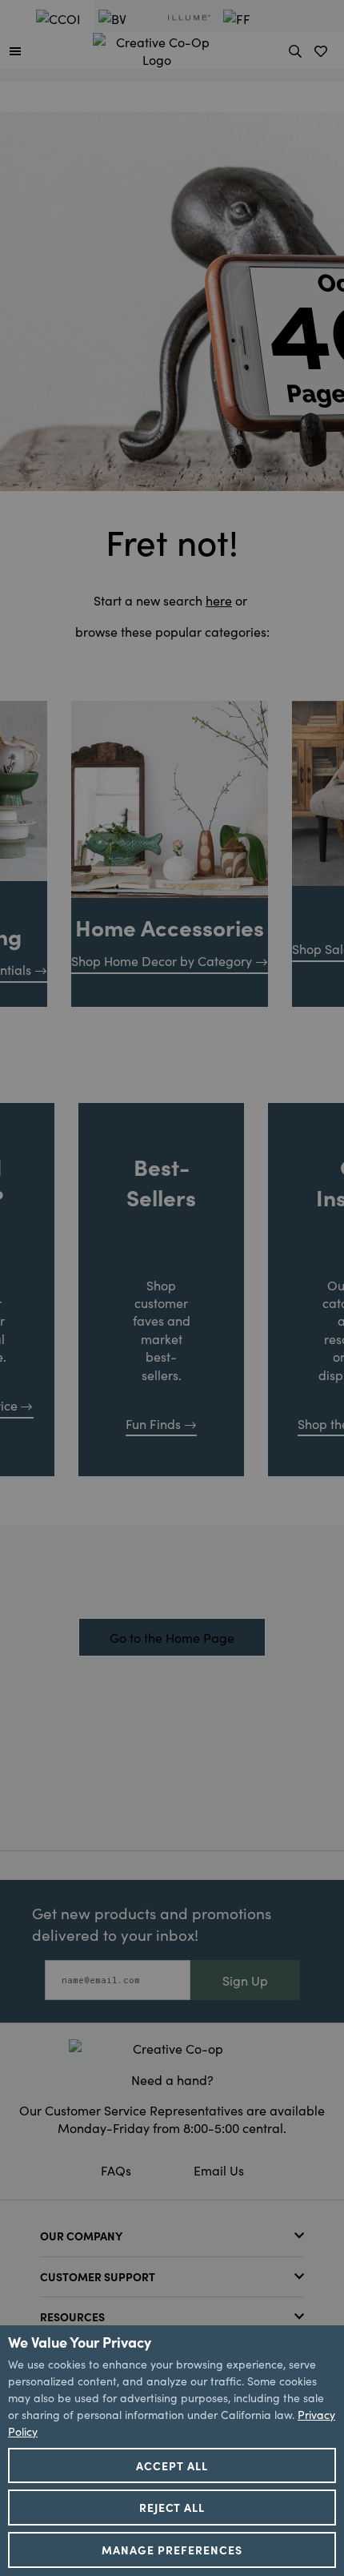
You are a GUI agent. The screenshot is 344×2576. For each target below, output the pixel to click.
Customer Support (98, 2276)
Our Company (81, 2236)
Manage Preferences (172, 2550)
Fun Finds (153, 1423)
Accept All (172, 2465)
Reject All (172, 2507)
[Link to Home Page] (157, 48)
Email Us (219, 2170)
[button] (15, 50)
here (219, 600)
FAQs (116, 2170)
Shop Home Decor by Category (162, 960)
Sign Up (245, 1980)
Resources (72, 2316)
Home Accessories (170, 927)
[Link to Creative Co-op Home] (172, 2048)
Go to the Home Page (172, 1637)
